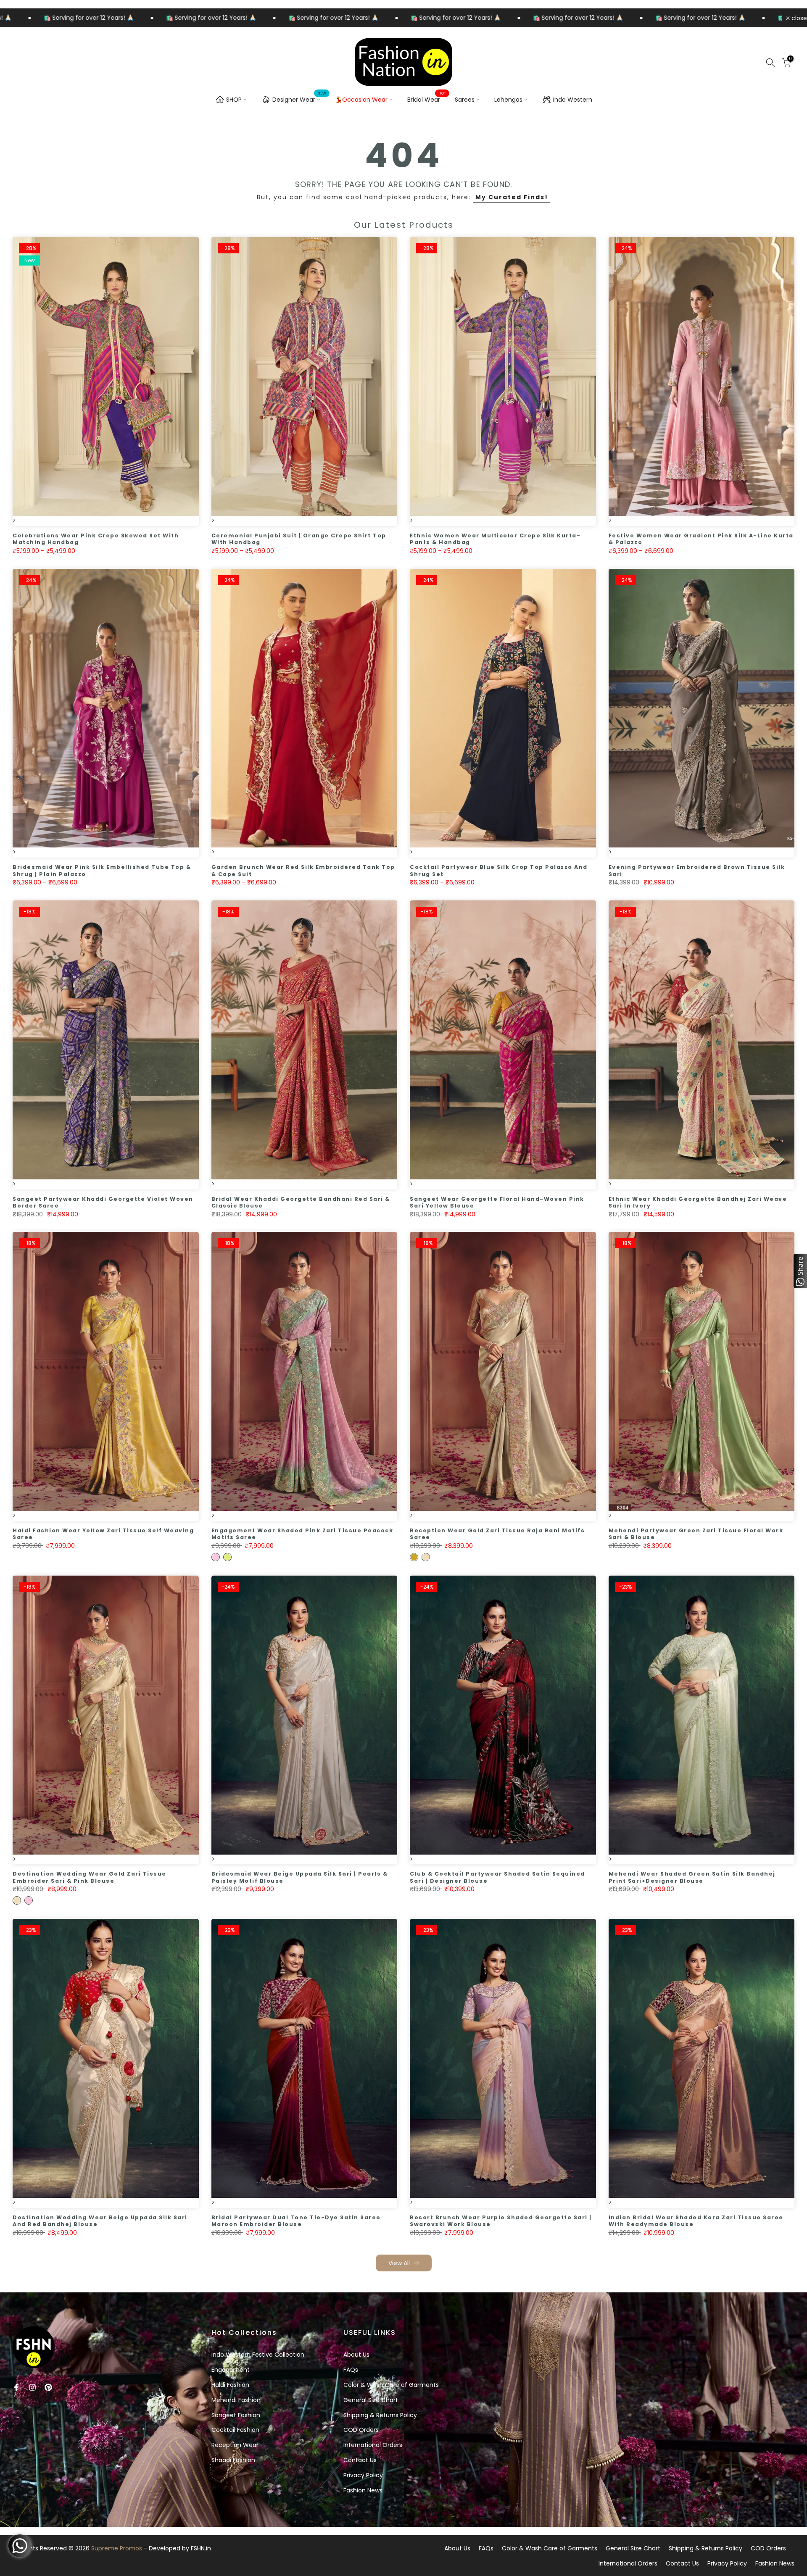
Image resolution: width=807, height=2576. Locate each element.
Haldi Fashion (230, 2385)
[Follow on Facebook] (16, 2387)
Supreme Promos (117, 2548)
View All (399, 2263)
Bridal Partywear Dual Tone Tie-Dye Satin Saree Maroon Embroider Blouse (296, 2221)
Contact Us (360, 2460)
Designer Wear (299, 98)
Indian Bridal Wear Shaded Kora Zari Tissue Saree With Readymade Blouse (696, 2221)
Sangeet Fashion (236, 2415)
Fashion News (363, 2490)
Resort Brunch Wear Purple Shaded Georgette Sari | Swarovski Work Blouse (501, 2221)
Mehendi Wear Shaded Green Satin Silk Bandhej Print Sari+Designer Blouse (692, 1877)
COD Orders (361, 2430)
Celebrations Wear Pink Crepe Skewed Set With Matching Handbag (96, 539)
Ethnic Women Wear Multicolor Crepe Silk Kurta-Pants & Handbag (495, 539)
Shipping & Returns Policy (380, 2415)
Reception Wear (235, 2445)
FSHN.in (201, 2548)
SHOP (234, 100)
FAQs (351, 2370)
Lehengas (508, 100)
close (798, 18)
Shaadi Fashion (233, 2460)
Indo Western (573, 100)
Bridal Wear (427, 99)
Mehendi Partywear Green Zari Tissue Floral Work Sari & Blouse (696, 1534)
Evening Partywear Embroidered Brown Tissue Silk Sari (697, 871)
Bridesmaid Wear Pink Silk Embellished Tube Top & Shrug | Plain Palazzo (102, 871)
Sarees (465, 100)
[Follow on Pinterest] (48, 2387)
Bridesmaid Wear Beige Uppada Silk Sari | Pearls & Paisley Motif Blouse (300, 1877)
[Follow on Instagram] (32, 2387)
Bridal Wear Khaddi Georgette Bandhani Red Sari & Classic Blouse (301, 1202)
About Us (356, 2355)
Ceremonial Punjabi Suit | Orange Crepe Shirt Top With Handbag (299, 539)
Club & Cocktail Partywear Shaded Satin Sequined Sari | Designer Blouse (497, 1877)
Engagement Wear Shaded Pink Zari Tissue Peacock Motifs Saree (302, 1534)
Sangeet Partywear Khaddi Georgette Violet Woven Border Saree (103, 1202)
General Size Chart (371, 2400)
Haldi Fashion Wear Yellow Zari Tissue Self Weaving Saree (103, 1534)
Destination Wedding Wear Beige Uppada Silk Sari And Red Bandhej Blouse (100, 2221)
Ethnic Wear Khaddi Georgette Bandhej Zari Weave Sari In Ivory (698, 1202)
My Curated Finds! (512, 197)
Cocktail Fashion (235, 2430)
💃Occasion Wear (361, 100)
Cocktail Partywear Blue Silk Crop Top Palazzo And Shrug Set (499, 871)
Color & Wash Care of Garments (391, 2385)
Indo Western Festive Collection (258, 2355)
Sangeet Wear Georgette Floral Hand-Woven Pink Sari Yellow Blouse (497, 1202)
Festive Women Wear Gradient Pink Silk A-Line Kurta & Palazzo (701, 539)
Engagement (231, 2370)
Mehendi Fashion (236, 2400)
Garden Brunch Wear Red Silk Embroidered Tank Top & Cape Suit (303, 871)
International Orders (373, 2445)
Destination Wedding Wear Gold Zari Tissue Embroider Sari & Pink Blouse (90, 1877)
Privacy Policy (363, 2475)
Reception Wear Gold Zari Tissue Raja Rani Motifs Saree (497, 1534)
